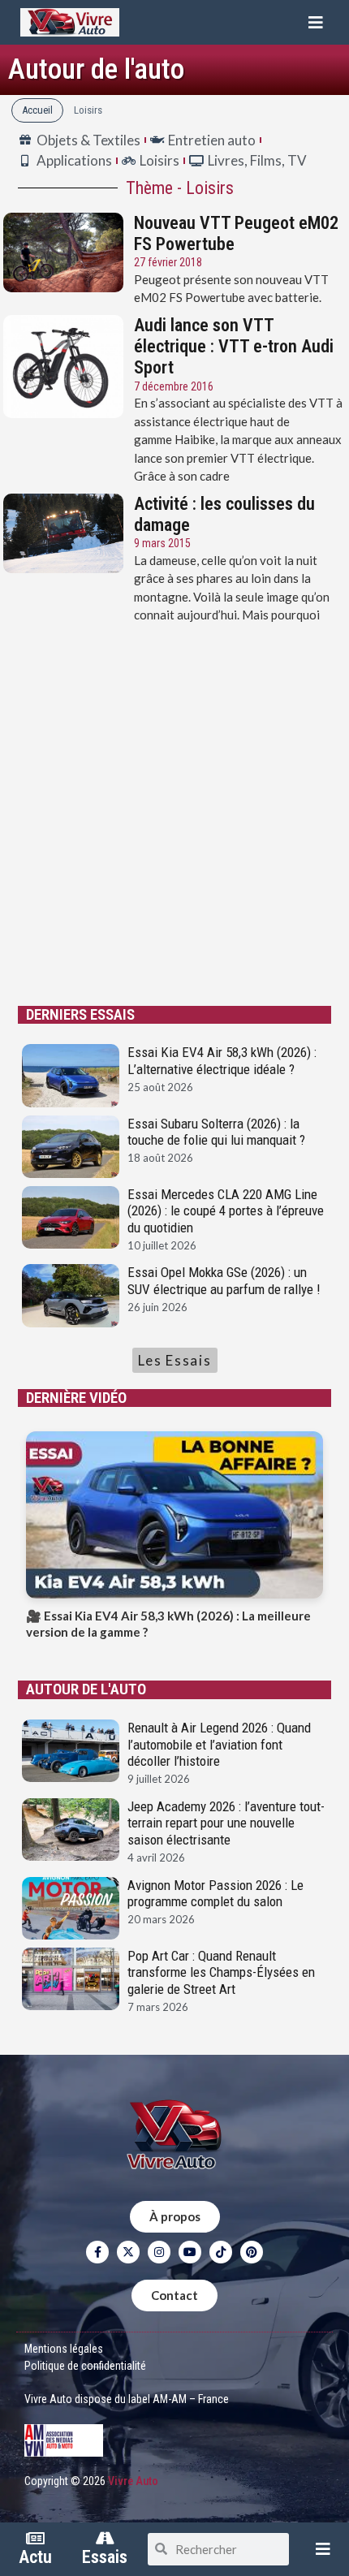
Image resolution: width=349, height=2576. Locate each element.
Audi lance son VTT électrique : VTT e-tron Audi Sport (234, 347)
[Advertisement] (174, 815)
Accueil (37, 110)
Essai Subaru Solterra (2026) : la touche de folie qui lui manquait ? (216, 1132)
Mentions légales (64, 2349)
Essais (105, 2557)
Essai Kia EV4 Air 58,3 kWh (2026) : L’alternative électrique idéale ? (222, 1060)
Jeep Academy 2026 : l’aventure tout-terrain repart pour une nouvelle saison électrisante (226, 1823)
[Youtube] (190, 2252)
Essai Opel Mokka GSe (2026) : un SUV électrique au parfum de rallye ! (224, 1280)
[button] (316, 22)
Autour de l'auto (96, 69)
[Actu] (35, 2539)
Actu (35, 2557)
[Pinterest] (252, 2252)
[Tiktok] (221, 2252)
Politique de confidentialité (85, 2366)
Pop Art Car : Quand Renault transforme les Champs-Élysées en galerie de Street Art (221, 1972)
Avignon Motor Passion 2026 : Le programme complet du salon (215, 1893)
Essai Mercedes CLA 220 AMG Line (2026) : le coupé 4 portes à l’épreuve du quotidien (226, 1211)
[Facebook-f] (97, 2252)
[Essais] (105, 2539)
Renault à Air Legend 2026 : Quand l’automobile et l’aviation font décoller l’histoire (219, 1744)
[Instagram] (159, 2252)
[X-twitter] (128, 2252)
